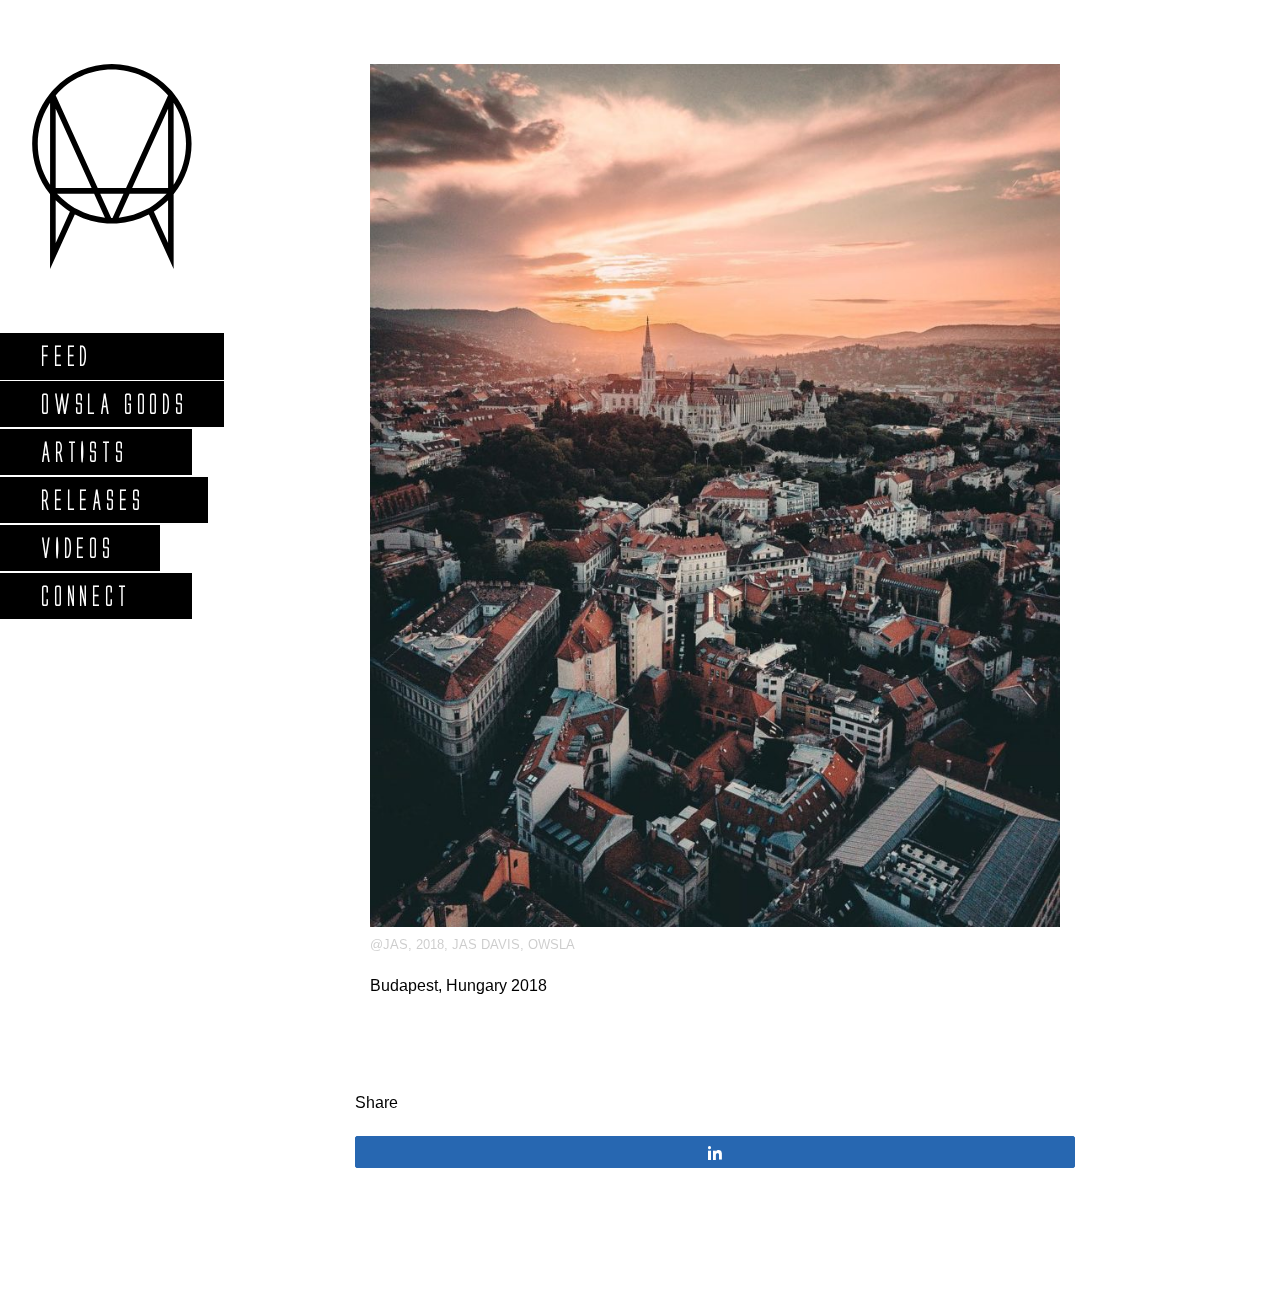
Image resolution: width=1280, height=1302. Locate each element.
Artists (83, 451)
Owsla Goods (113, 403)
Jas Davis (486, 944)
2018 (430, 944)
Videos (77, 547)
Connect (85, 595)
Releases (91, 499)
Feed (65, 355)
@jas (389, 944)
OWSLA (551, 944)
